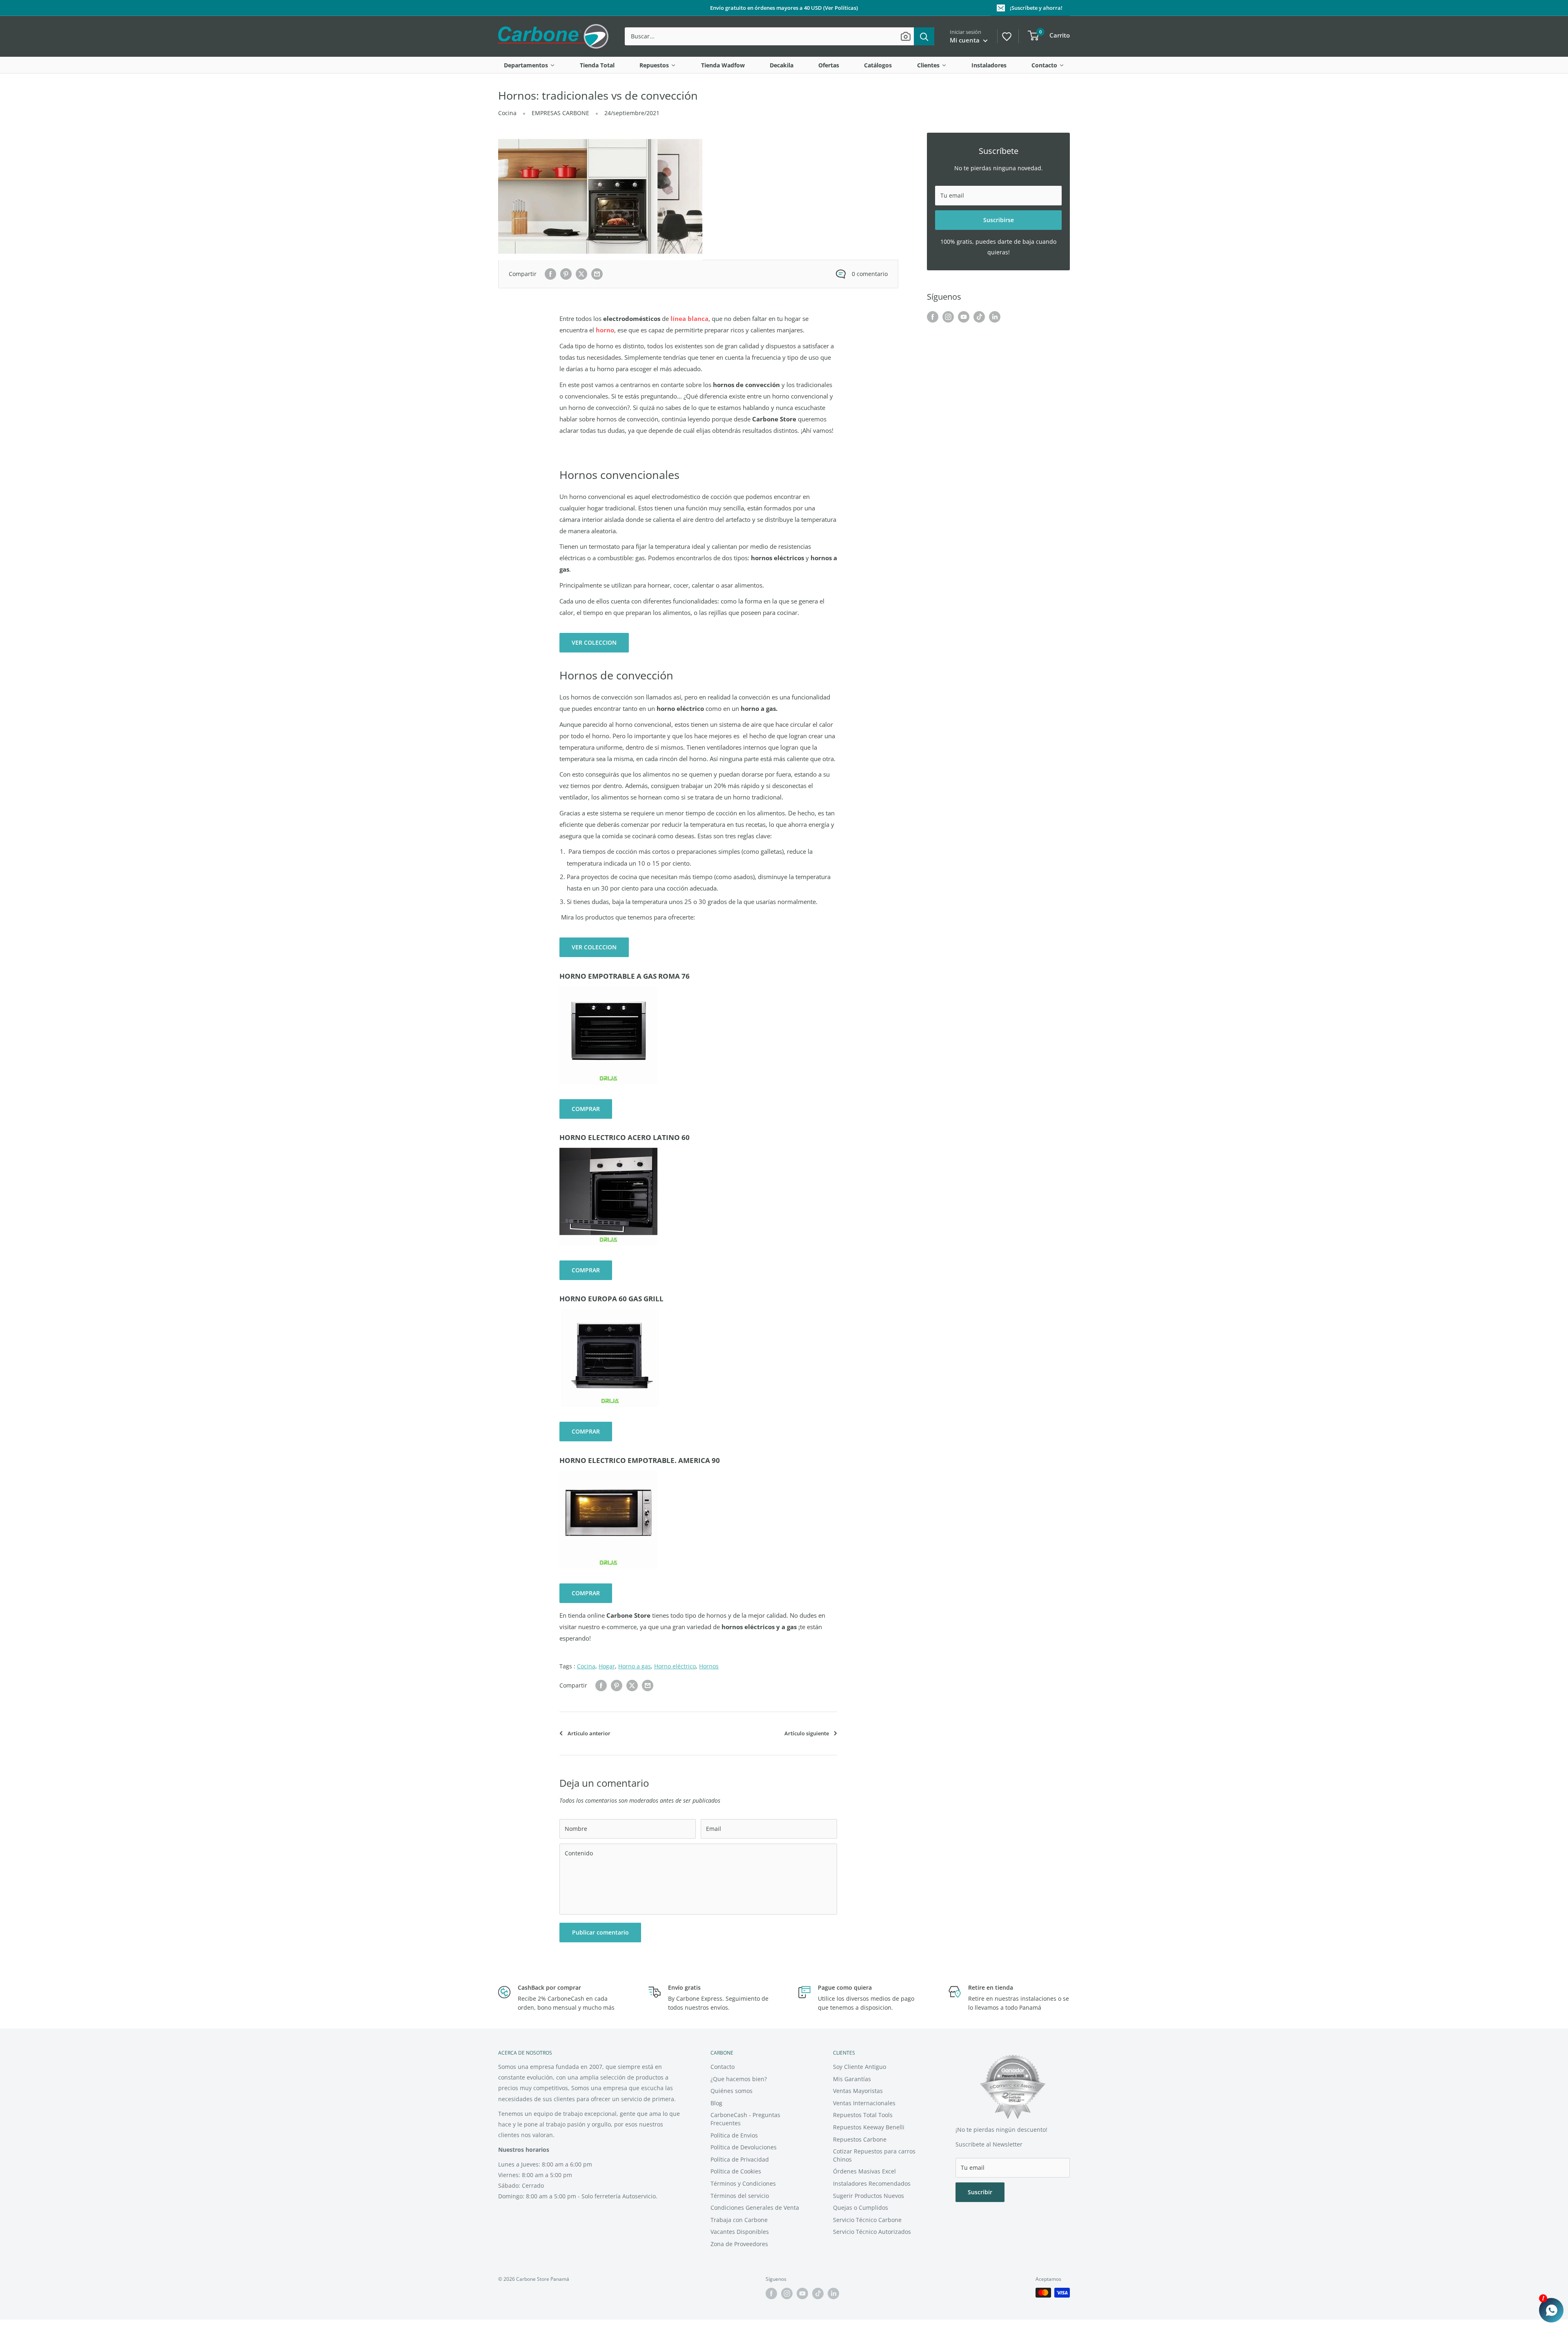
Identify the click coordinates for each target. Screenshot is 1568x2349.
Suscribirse (999, 220)
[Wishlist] (1006, 36)
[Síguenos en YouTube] (964, 317)
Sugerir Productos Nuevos (869, 2196)
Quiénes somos (732, 2091)
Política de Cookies (736, 2171)
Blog (716, 2103)
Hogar (607, 1666)
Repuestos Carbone (860, 2139)
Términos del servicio (740, 2196)
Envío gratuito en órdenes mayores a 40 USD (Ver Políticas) (784, 8)
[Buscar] (924, 36)
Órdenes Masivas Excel (864, 2171)
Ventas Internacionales (864, 2103)
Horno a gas (635, 1666)
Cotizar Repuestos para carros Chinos (874, 2155)
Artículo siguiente (807, 1733)
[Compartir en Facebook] (550, 274)
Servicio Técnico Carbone (867, 2220)
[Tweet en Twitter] (581, 274)
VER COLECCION (594, 642)
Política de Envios (734, 2135)
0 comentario (870, 274)
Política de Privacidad (740, 2159)
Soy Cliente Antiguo (860, 2067)
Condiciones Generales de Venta (755, 2208)
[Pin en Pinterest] (566, 274)
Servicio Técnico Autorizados (872, 2232)
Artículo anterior (589, 1733)
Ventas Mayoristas (858, 2091)
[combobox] (769, 36)
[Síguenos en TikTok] (979, 317)
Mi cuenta (966, 40)
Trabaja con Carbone (739, 2220)
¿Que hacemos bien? (739, 2079)
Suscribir (980, 2192)
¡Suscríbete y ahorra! (1036, 8)
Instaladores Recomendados (872, 2183)
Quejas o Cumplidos (861, 2208)
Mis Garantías (852, 2079)
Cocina (507, 113)
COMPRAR (586, 1109)
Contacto (723, 2067)
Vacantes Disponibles (740, 2232)
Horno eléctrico (675, 1666)
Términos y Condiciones (743, 2183)
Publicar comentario (600, 1932)
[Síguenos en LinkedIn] (995, 317)
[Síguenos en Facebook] (933, 317)
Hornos (709, 1666)
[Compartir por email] (597, 274)
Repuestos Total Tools (863, 2115)
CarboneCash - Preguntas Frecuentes (745, 2119)
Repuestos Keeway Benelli (869, 2127)
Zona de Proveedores (739, 2244)
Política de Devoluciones (744, 2147)
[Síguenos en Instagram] (948, 317)
